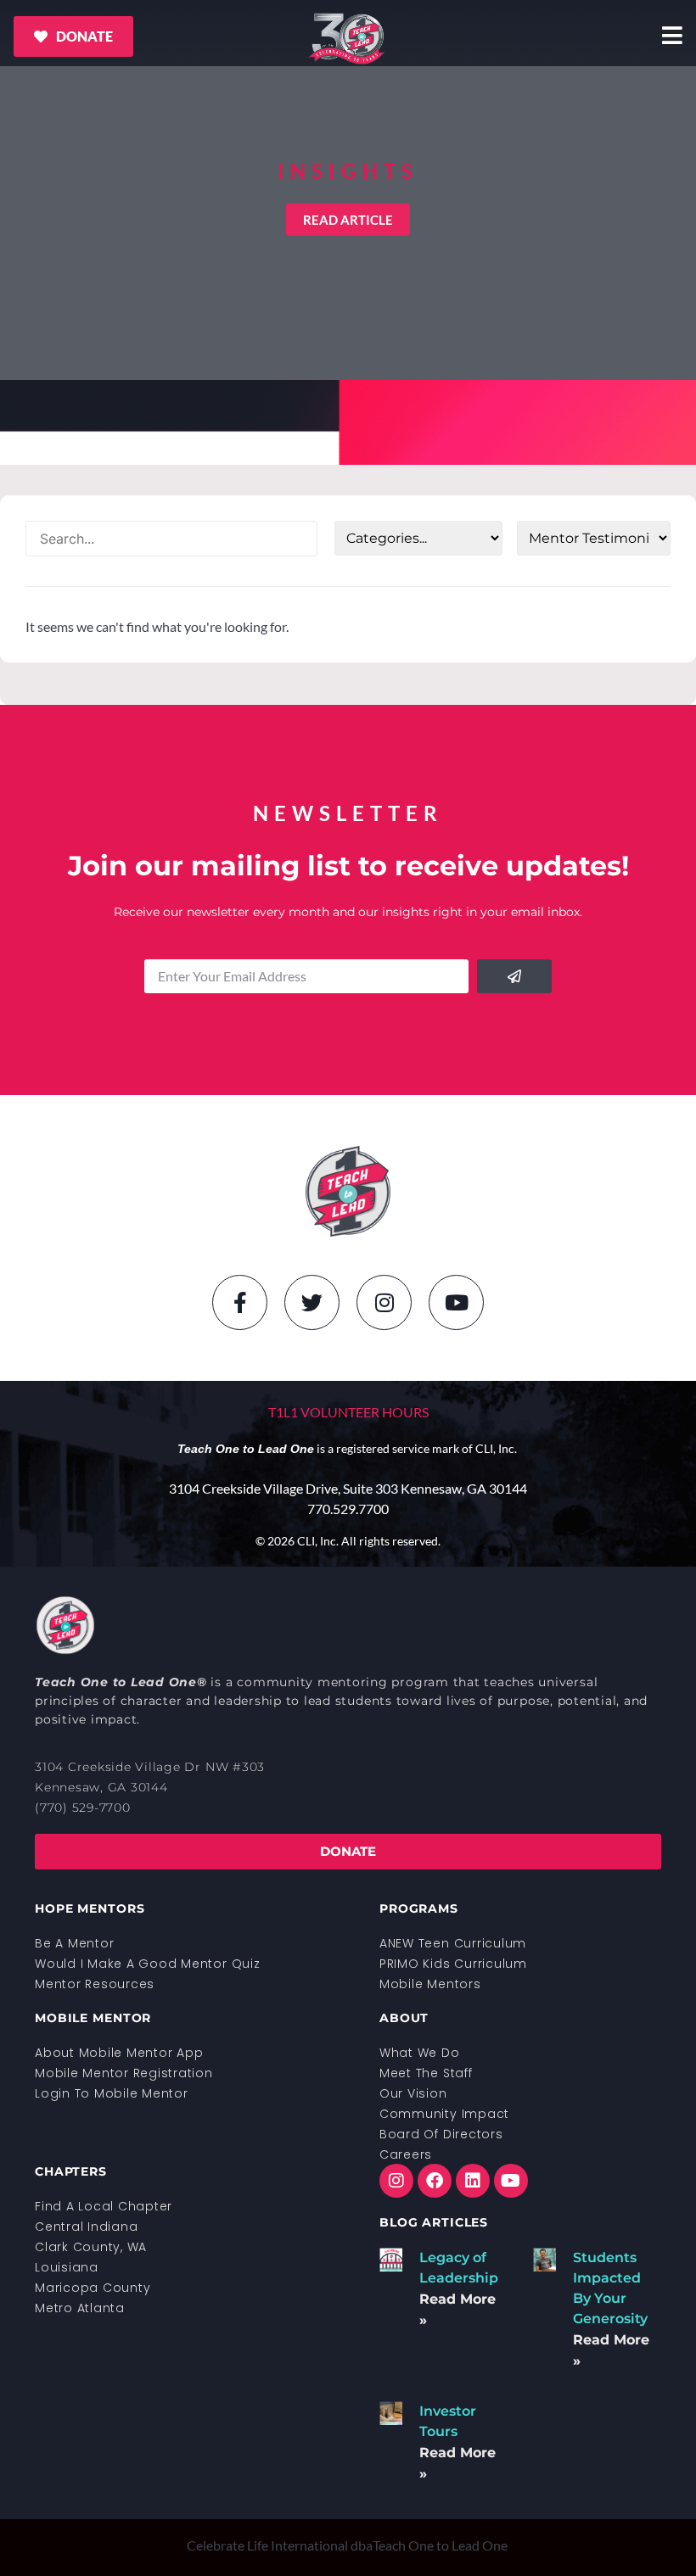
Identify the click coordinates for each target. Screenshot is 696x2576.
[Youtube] (456, 1302)
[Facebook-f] (240, 1302)
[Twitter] (312, 1302)
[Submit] (514, 976)
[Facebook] (435, 2181)
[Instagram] (384, 1302)
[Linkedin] (473, 2181)
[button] (348, 220)
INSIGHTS (348, 171)
